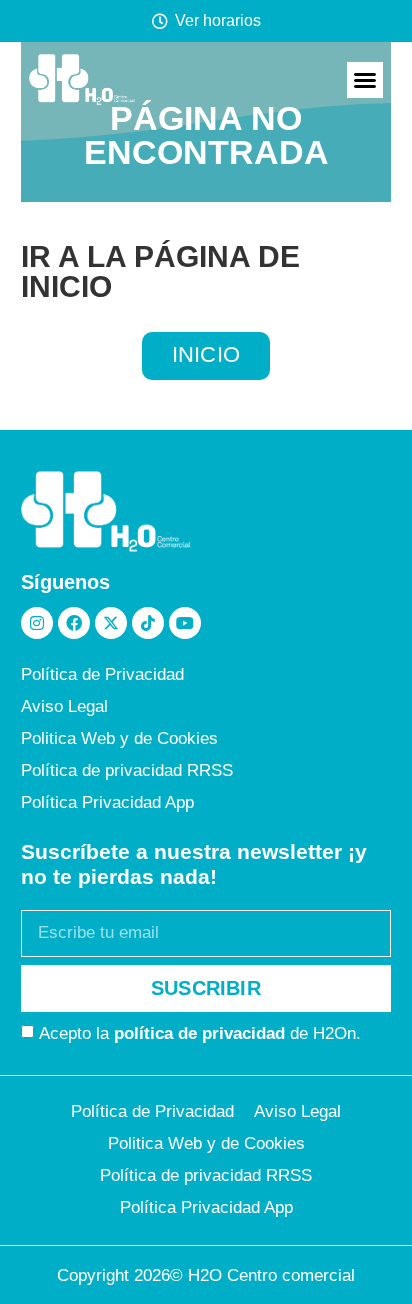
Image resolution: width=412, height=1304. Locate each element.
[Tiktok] (148, 623)
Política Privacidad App (107, 802)
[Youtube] (185, 623)
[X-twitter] (111, 623)
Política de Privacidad (102, 674)
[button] (365, 80)
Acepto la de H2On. (200, 1032)
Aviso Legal (64, 706)
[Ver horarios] (160, 21)
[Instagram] (37, 623)
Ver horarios (218, 20)
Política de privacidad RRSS (127, 770)
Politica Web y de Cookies (119, 738)
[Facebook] (74, 623)
